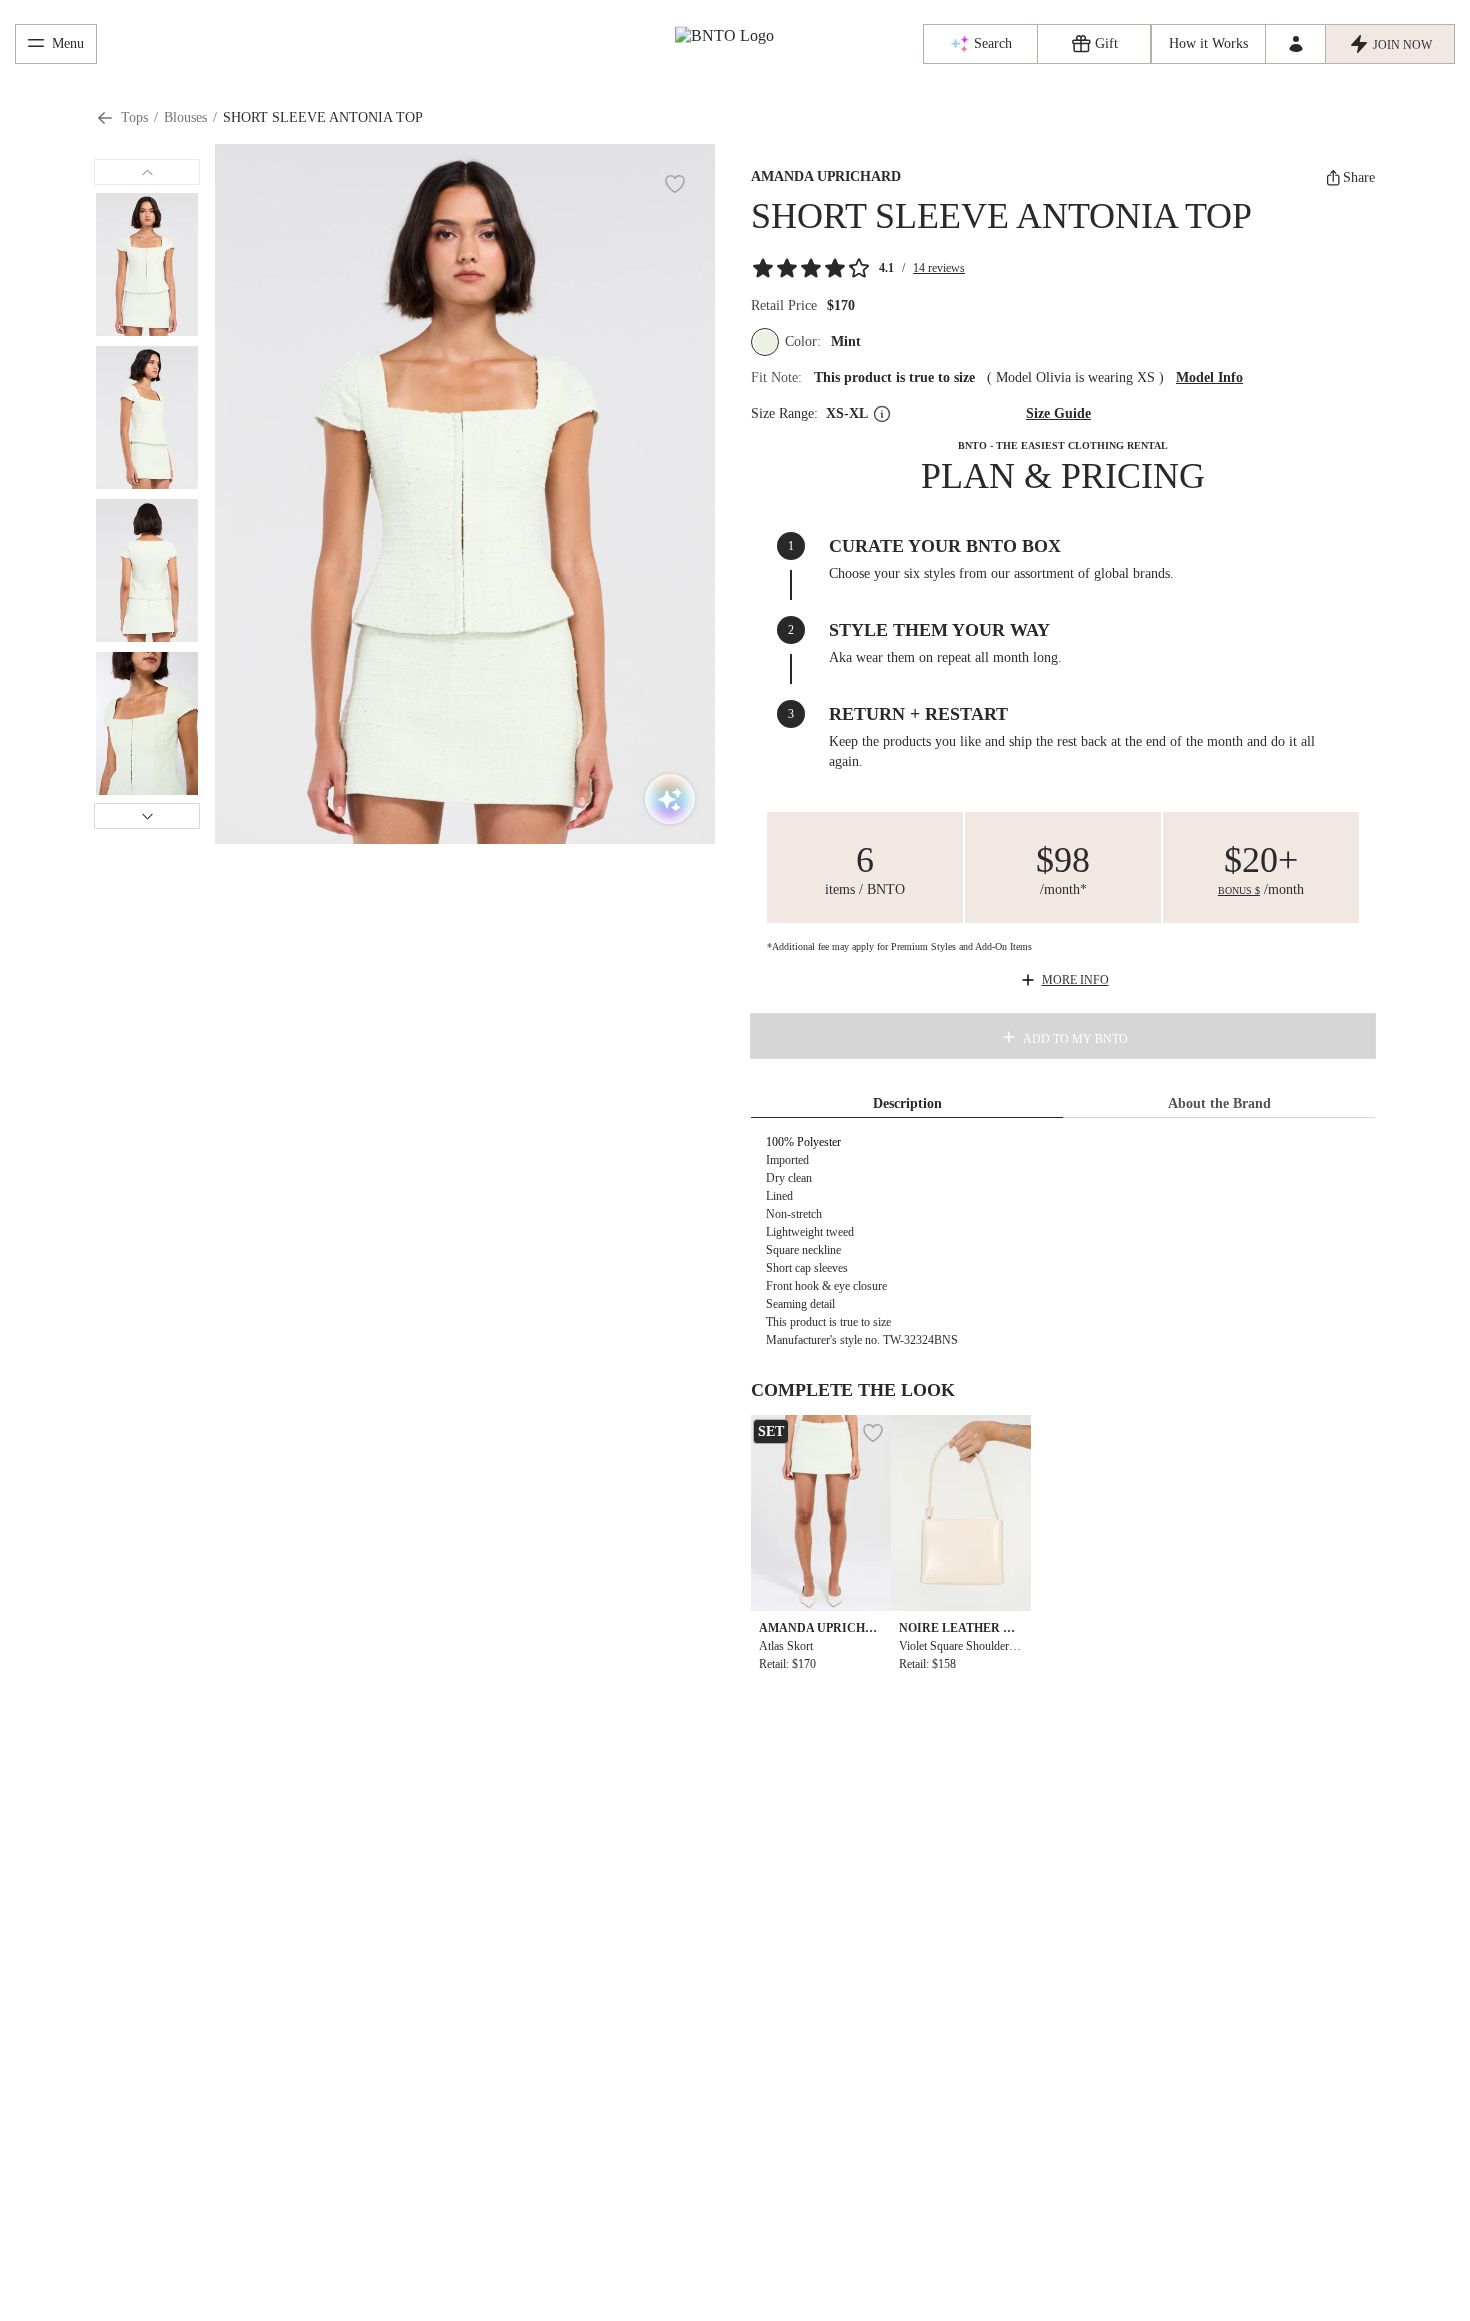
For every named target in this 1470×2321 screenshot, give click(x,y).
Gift (1106, 43)
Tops (134, 117)
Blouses (185, 117)
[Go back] (105, 118)
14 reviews (939, 268)
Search (993, 43)
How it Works (1208, 43)
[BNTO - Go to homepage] (735, 38)
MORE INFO (1075, 980)
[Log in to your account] (1295, 44)
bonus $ (1239, 890)
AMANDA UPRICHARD (826, 176)
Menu (68, 43)
